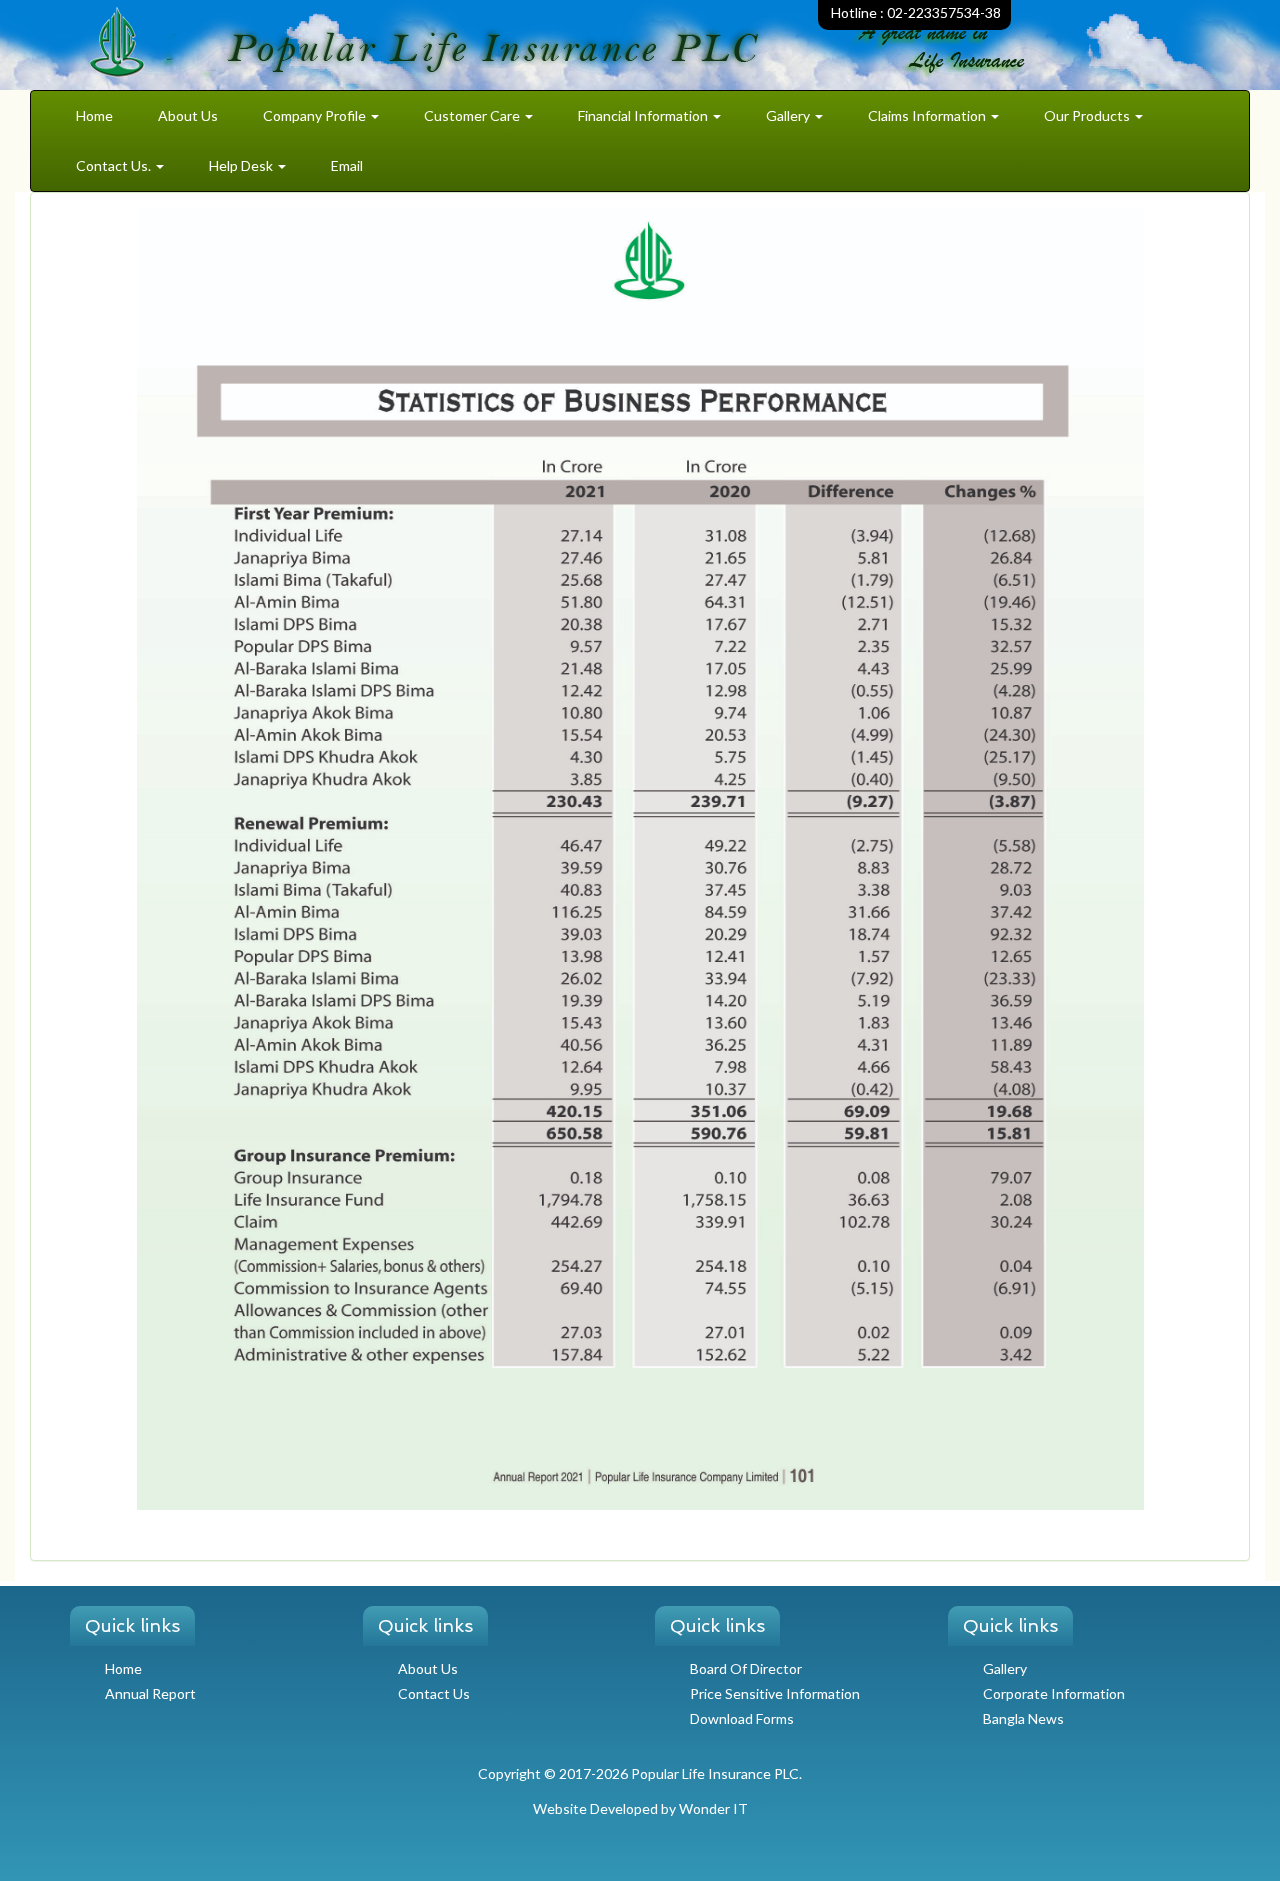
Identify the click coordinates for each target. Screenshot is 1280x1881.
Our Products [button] (1088, 115)
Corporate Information (1054, 1693)
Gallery (1005, 1668)
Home (94, 115)
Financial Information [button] (644, 115)
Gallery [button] (789, 115)
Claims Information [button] (928, 115)
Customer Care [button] (473, 115)
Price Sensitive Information (775, 1693)
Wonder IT (713, 1808)
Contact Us (434, 1693)
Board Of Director (746, 1668)
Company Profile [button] (316, 115)
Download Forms (742, 1718)
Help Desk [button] (242, 165)
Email (347, 165)
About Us (188, 115)
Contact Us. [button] (115, 165)
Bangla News (1023, 1718)
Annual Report (150, 1693)
